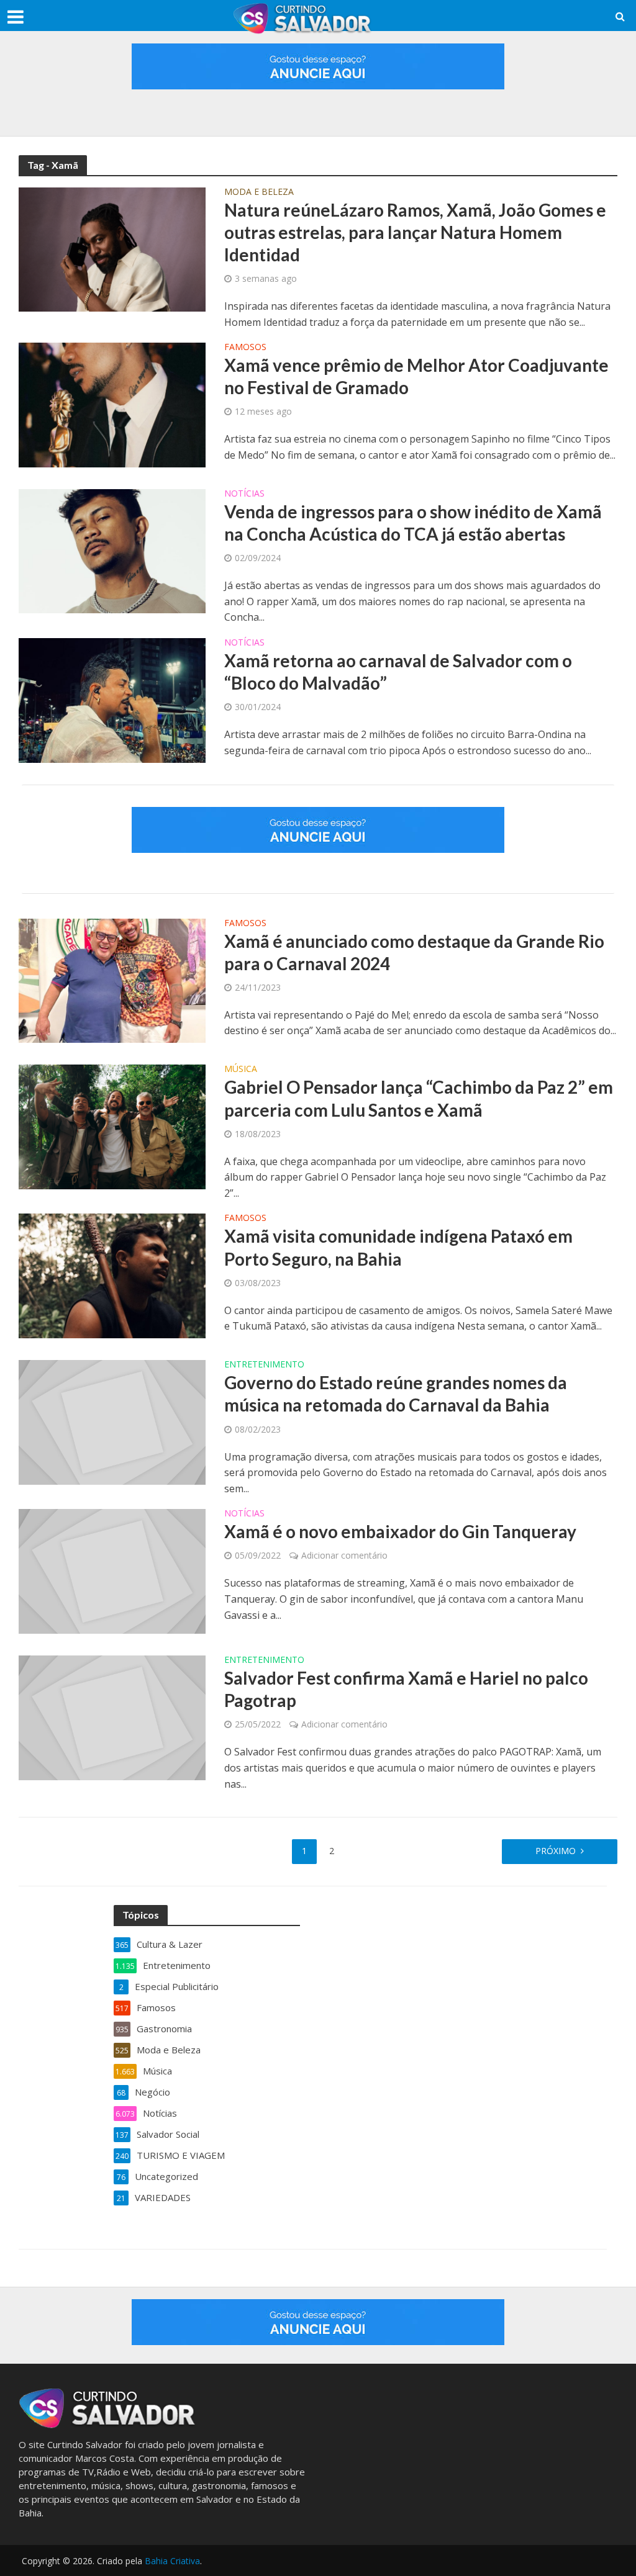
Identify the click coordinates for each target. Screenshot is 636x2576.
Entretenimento (264, 1365)
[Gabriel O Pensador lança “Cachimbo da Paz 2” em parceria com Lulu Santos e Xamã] (112, 1126)
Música (241, 1070)
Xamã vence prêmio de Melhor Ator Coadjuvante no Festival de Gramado (416, 376)
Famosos (245, 348)
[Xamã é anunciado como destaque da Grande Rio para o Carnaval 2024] (112, 980)
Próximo (556, 1851)
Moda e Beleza (259, 192)
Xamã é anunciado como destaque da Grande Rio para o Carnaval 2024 (414, 952)
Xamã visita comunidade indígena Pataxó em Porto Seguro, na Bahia (398, 1247)
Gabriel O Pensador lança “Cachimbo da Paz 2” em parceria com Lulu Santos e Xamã (419, 1098)
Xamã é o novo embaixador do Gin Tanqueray (400, 1531)
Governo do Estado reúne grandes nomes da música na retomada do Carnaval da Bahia (396, 1394)
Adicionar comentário (344, 1555)
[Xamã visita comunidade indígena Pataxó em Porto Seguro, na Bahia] (112, 1275)
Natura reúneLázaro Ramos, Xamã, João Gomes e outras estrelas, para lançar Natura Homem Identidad (415, 232)
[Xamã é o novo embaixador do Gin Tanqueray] (112, 1570)
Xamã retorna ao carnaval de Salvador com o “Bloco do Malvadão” (398, 672)
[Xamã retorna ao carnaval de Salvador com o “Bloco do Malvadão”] (112, 699)
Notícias (244, 494)
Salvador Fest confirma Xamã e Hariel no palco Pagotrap (406, 1689)
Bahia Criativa (172, 2561)
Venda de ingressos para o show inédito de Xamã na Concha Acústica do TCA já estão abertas (413, 523)
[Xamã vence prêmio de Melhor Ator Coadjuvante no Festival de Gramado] (112, 404)
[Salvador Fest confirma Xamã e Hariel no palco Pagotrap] (112, 1717)
